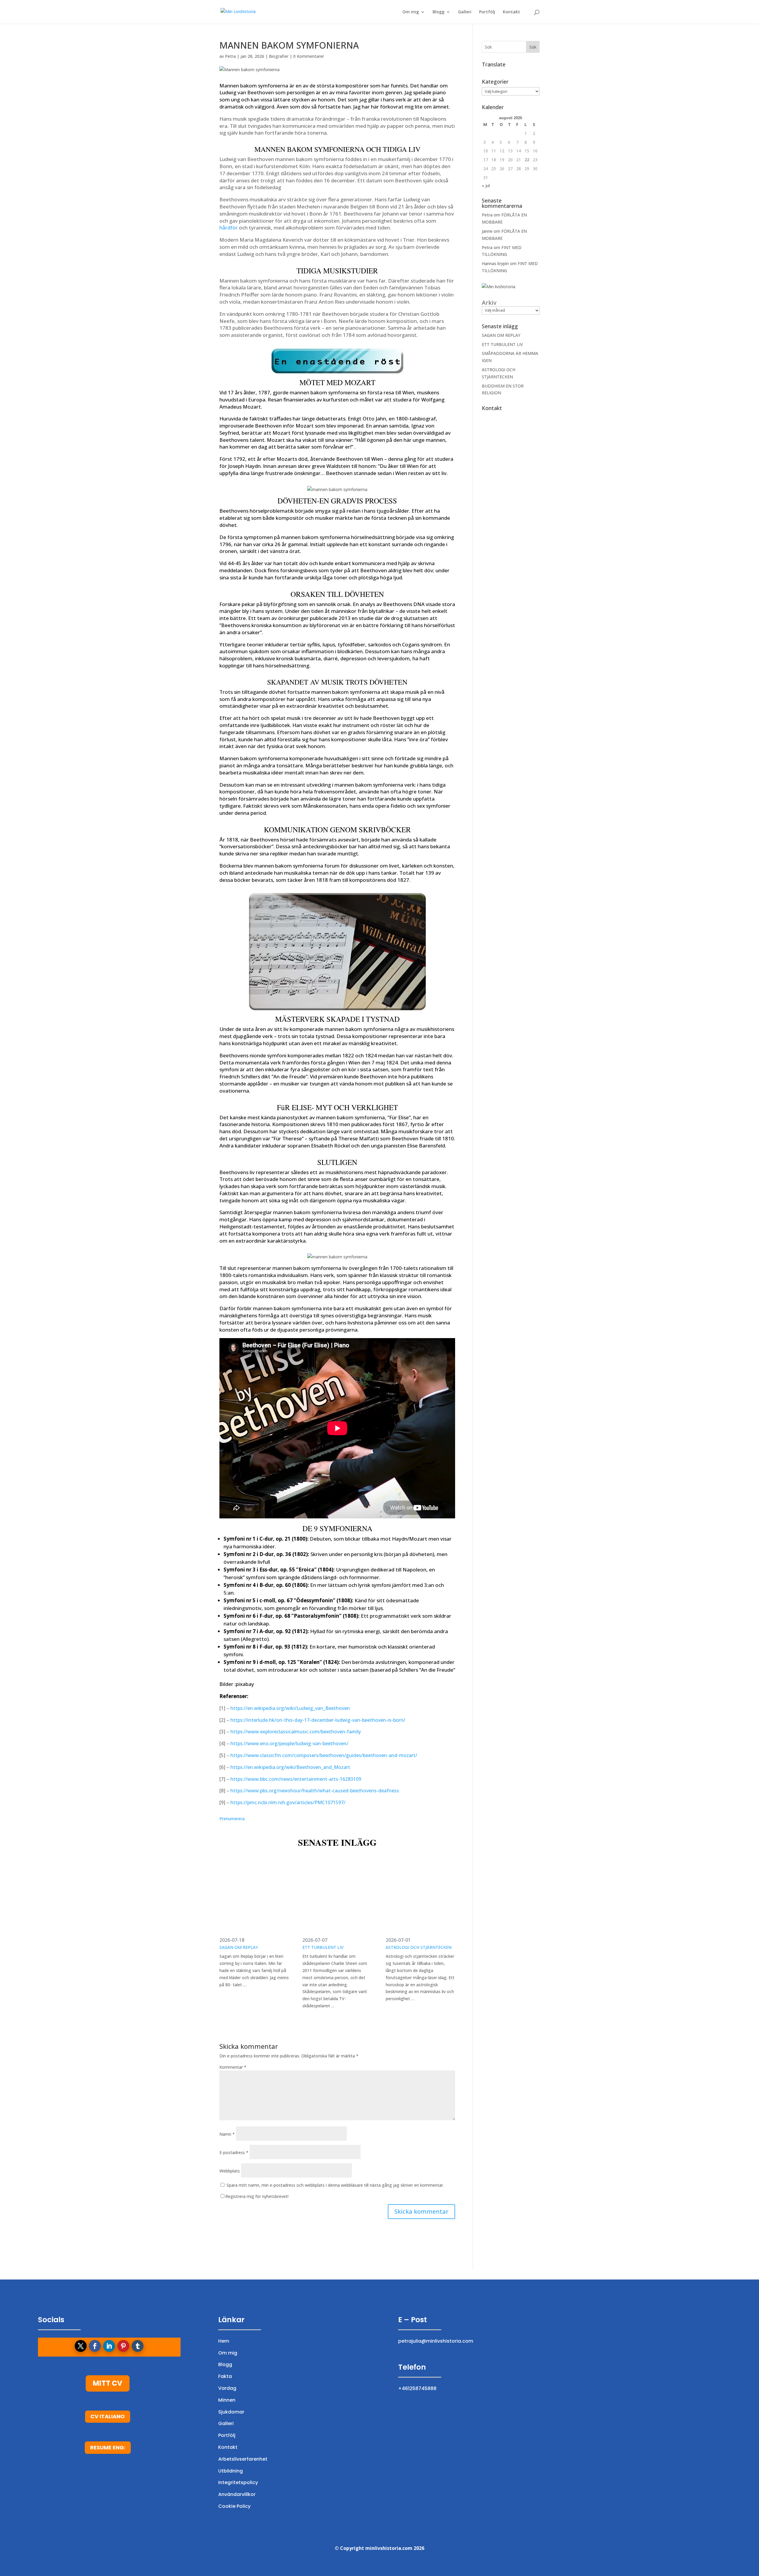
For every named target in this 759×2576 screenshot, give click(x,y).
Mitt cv (108, 2383)
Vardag (227, 2388)
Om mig (411, 12)
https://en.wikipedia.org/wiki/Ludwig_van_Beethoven (290, 1708)
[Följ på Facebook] (95, 2346)
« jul (486, 185)
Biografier (279, 56)
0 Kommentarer (309, 56)
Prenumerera (232, 1819)
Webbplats (230, 2171)
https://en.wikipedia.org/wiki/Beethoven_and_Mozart (290, 1767)
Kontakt (511, 12)
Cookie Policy (234, 2506)
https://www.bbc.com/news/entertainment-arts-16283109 (296, 1779)
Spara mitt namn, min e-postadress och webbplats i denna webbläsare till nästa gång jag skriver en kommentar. (335, 2185)
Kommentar (233, 2067)
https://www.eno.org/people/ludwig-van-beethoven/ (289, 1743)
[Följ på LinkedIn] (109, 2346)
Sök (533, 47)
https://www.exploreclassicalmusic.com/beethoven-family (296, 1732)
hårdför (229, 228)
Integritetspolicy (238, 2482)
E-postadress (234, 2152)
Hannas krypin (495, 263)
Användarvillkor (237, 2494)
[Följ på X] (81, 2346)
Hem (224, 2341)
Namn (227, 2134)
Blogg (439, 12)
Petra (230, 56)
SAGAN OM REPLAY (239, 1947)
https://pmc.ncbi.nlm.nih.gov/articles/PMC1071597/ (288, 1802)
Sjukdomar (231, 2412)
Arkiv (489, 303)
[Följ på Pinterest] (123, 2346)
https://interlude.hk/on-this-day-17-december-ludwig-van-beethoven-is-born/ (318, 1720)
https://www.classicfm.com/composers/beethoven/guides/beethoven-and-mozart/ (324, 1755)
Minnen (227, 2400)
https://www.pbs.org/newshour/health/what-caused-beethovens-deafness (315, 1791)
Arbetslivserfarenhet (243, 2459)
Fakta (225, 2376)
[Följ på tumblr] (138, 2346)
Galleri (465, 12)
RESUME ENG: (108, 2447)
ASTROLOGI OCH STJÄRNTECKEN (419, 1947)
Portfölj (487, 12)
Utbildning (231, 2471)
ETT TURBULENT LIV (323, 1947)
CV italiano (108, 2416)
